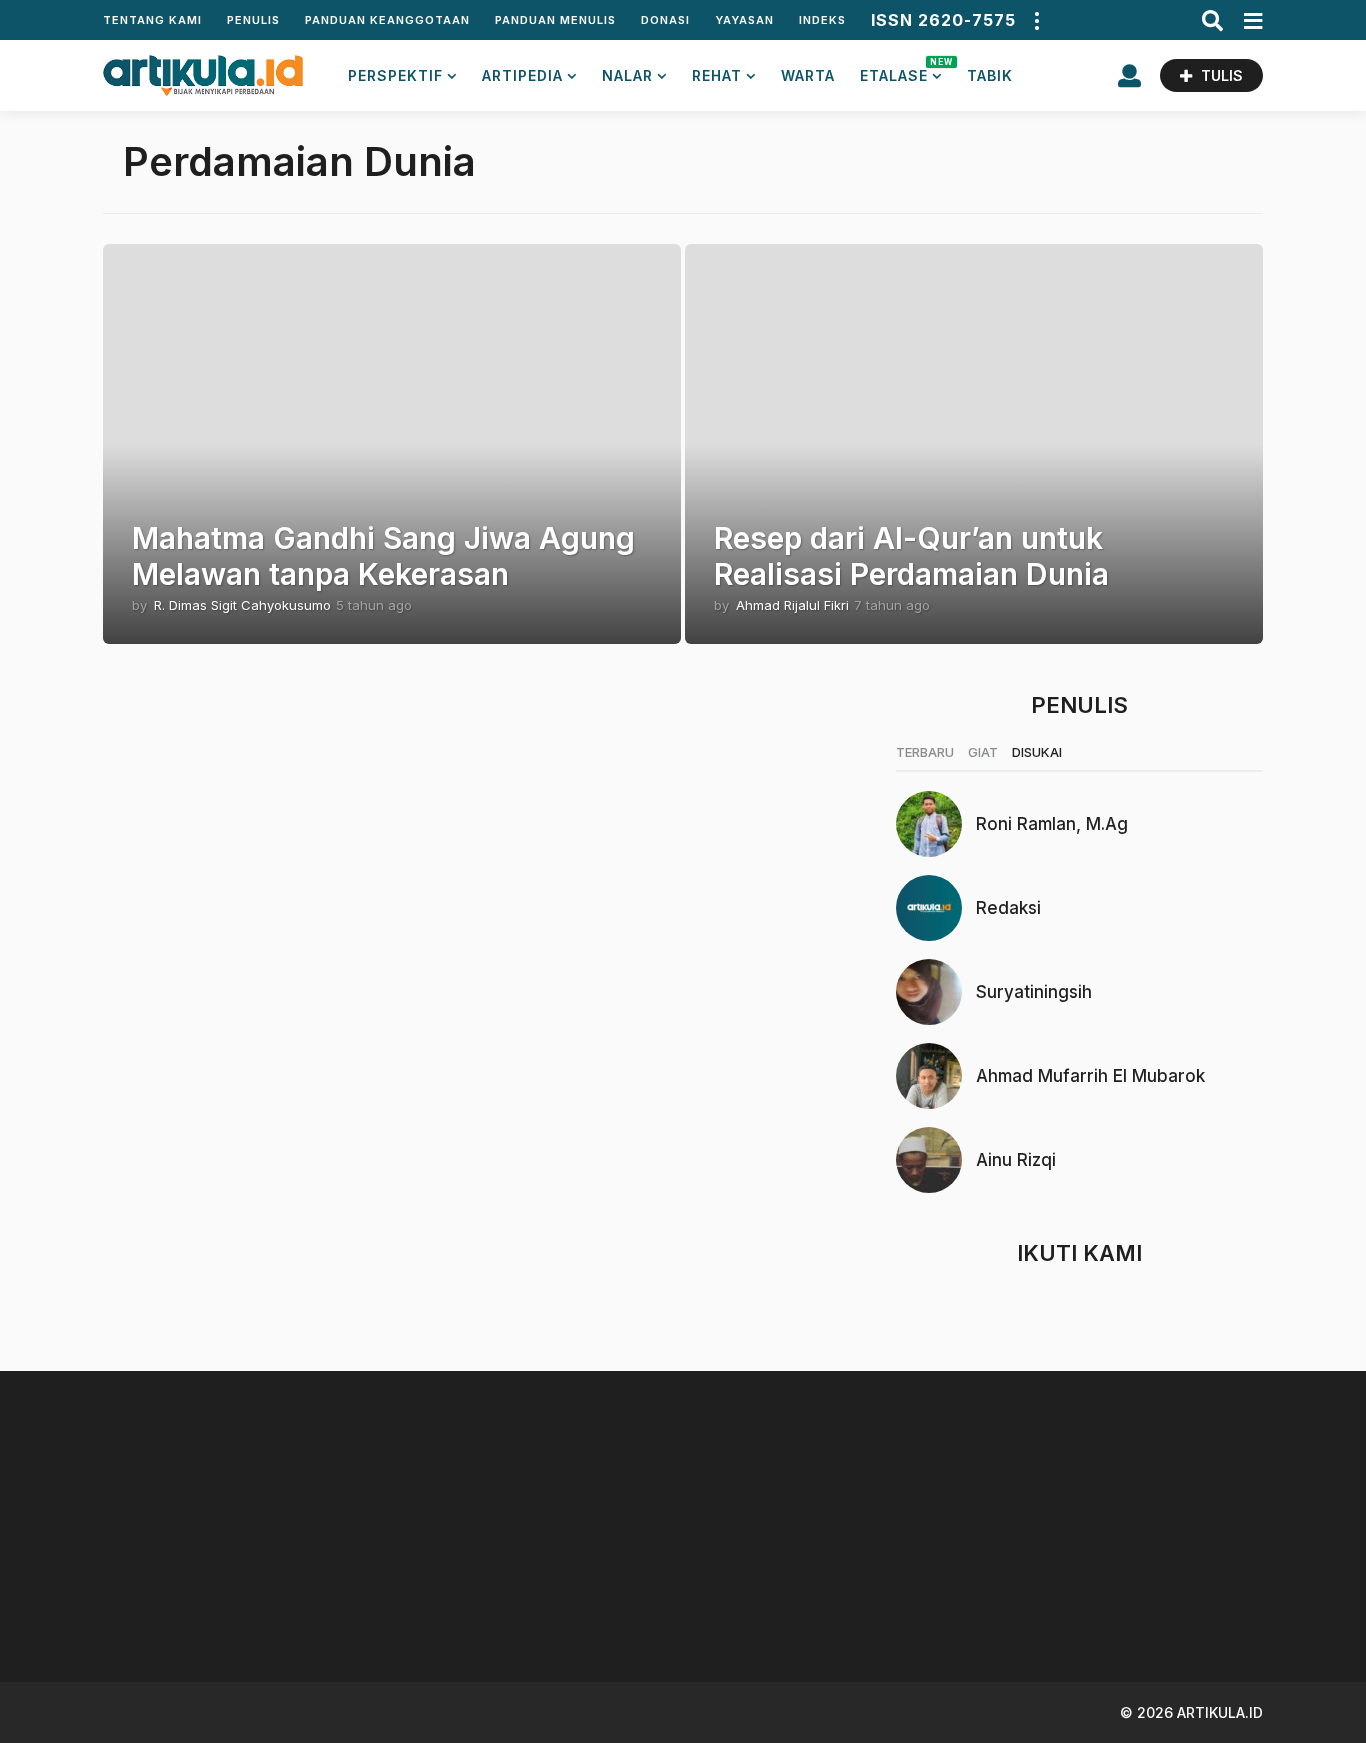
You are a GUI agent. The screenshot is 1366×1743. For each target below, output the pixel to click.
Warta (808, 75)
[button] (1036, 20)
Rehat (717, 75)
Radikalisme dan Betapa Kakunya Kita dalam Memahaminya (1003, 1601)
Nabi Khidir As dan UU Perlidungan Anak (803, 1593)
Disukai (1037, 752)
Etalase (901, 70)
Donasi (665, 20)
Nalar (627, 75)
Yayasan (744, 20)
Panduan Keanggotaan (387, 20)
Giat (983, 752)
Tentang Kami (152, 20)
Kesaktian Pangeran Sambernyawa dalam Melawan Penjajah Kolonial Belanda (1203, 1609)
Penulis (253, 20)
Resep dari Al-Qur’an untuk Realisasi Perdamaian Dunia (911, 556)
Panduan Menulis (555, 20)
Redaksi (1008, 908)
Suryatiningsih (1034, 992)
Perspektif (395, 75)
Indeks (822, 20)
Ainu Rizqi (1016, 1160)
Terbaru (925, 752)
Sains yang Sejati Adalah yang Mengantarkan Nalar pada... (203, 1601)
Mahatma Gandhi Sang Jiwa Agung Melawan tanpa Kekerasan (383, 556)
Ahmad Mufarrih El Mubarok (1090, 1076)
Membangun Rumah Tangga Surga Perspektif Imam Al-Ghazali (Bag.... (403, 1601)
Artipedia (522, 75)
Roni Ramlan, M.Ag (1052, 824)
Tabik (990, 75)
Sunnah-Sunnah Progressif (603, 1593)
